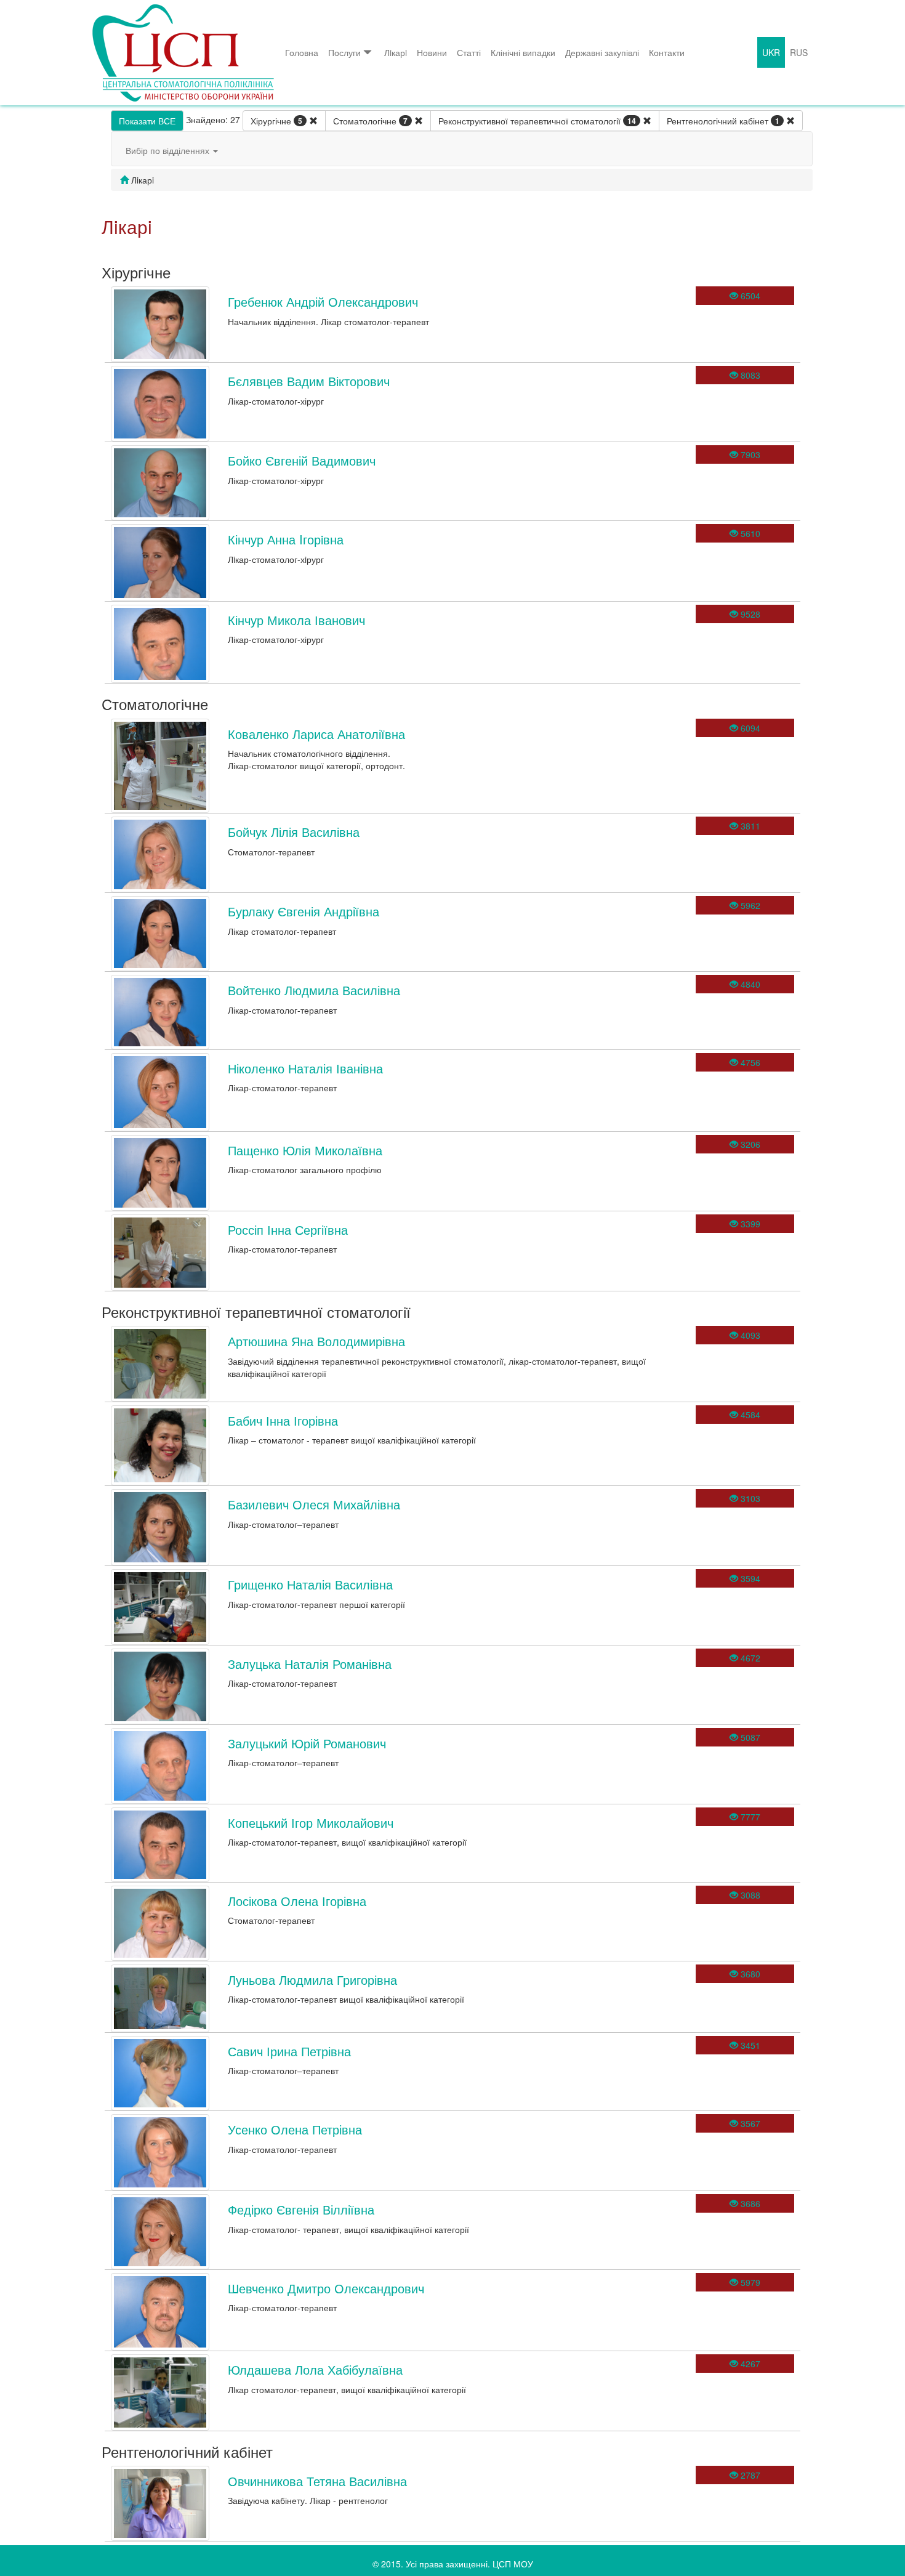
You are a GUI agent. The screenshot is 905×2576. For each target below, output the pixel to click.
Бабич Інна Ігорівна (283, 1420)
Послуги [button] (344, 52)
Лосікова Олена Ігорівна (297, 1901)
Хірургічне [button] (276, 121)
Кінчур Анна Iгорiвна (286, 539)
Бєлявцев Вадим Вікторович (309, 381)
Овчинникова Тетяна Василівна (317, 2481)
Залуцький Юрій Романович (307, 1743)
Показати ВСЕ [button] (147, 121)
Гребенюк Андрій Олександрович (323, 301)
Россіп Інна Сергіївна (288, 1229)
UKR (771, 52)
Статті (469, 52)
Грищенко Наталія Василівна (310, 1584)
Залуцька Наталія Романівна (310, 1664)
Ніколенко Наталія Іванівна (305, 1068)
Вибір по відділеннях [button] (169, 150)
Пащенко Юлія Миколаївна (305, 1150)
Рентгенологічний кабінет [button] (723, 121)
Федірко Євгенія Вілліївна (301, 2209)
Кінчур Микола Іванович (296, 620)
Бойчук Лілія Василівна (294, 832)
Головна (302, 52)
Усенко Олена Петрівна (295, 2129)
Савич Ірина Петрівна (289, 2051)
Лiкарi (396, 52)
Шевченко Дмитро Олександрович (326, 2288)
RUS (799, 52)
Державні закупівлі (602, 52)
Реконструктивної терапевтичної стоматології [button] (537, 121)
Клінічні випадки (523, 52)
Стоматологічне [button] (370, 121)
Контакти (667, 52)
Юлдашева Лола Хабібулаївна (315, 2369)
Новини (432, 52)
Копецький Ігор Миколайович (311, 1823)
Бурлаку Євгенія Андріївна (304, 911)
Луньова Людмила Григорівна (312, 1980)
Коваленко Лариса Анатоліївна (316, 734)
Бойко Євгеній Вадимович (302, 460)
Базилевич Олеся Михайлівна (314, 1504)
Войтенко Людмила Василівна (314, 990)
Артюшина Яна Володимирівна (316, 1341)
